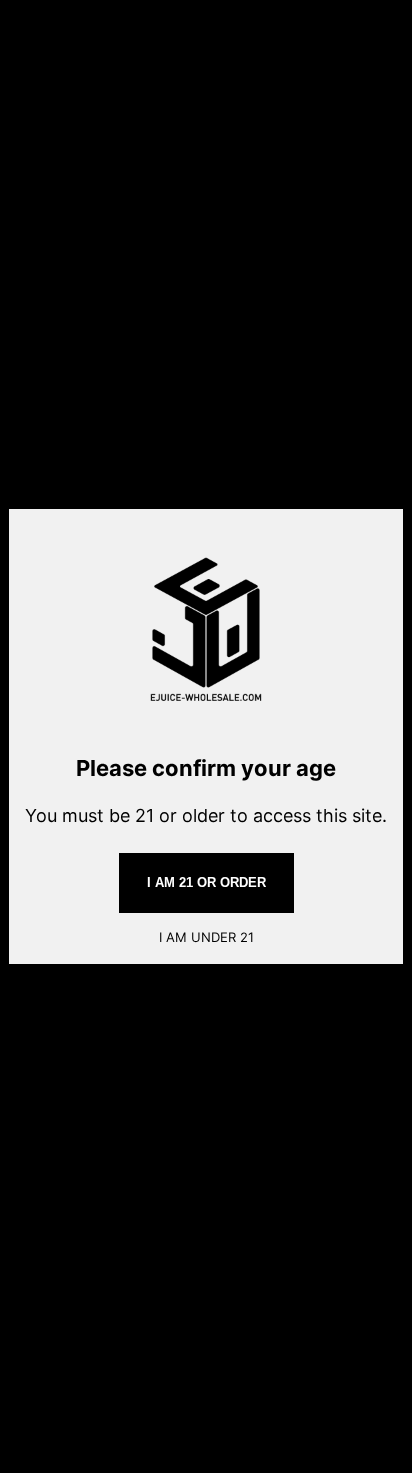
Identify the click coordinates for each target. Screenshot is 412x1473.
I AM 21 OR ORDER (206, 882)
